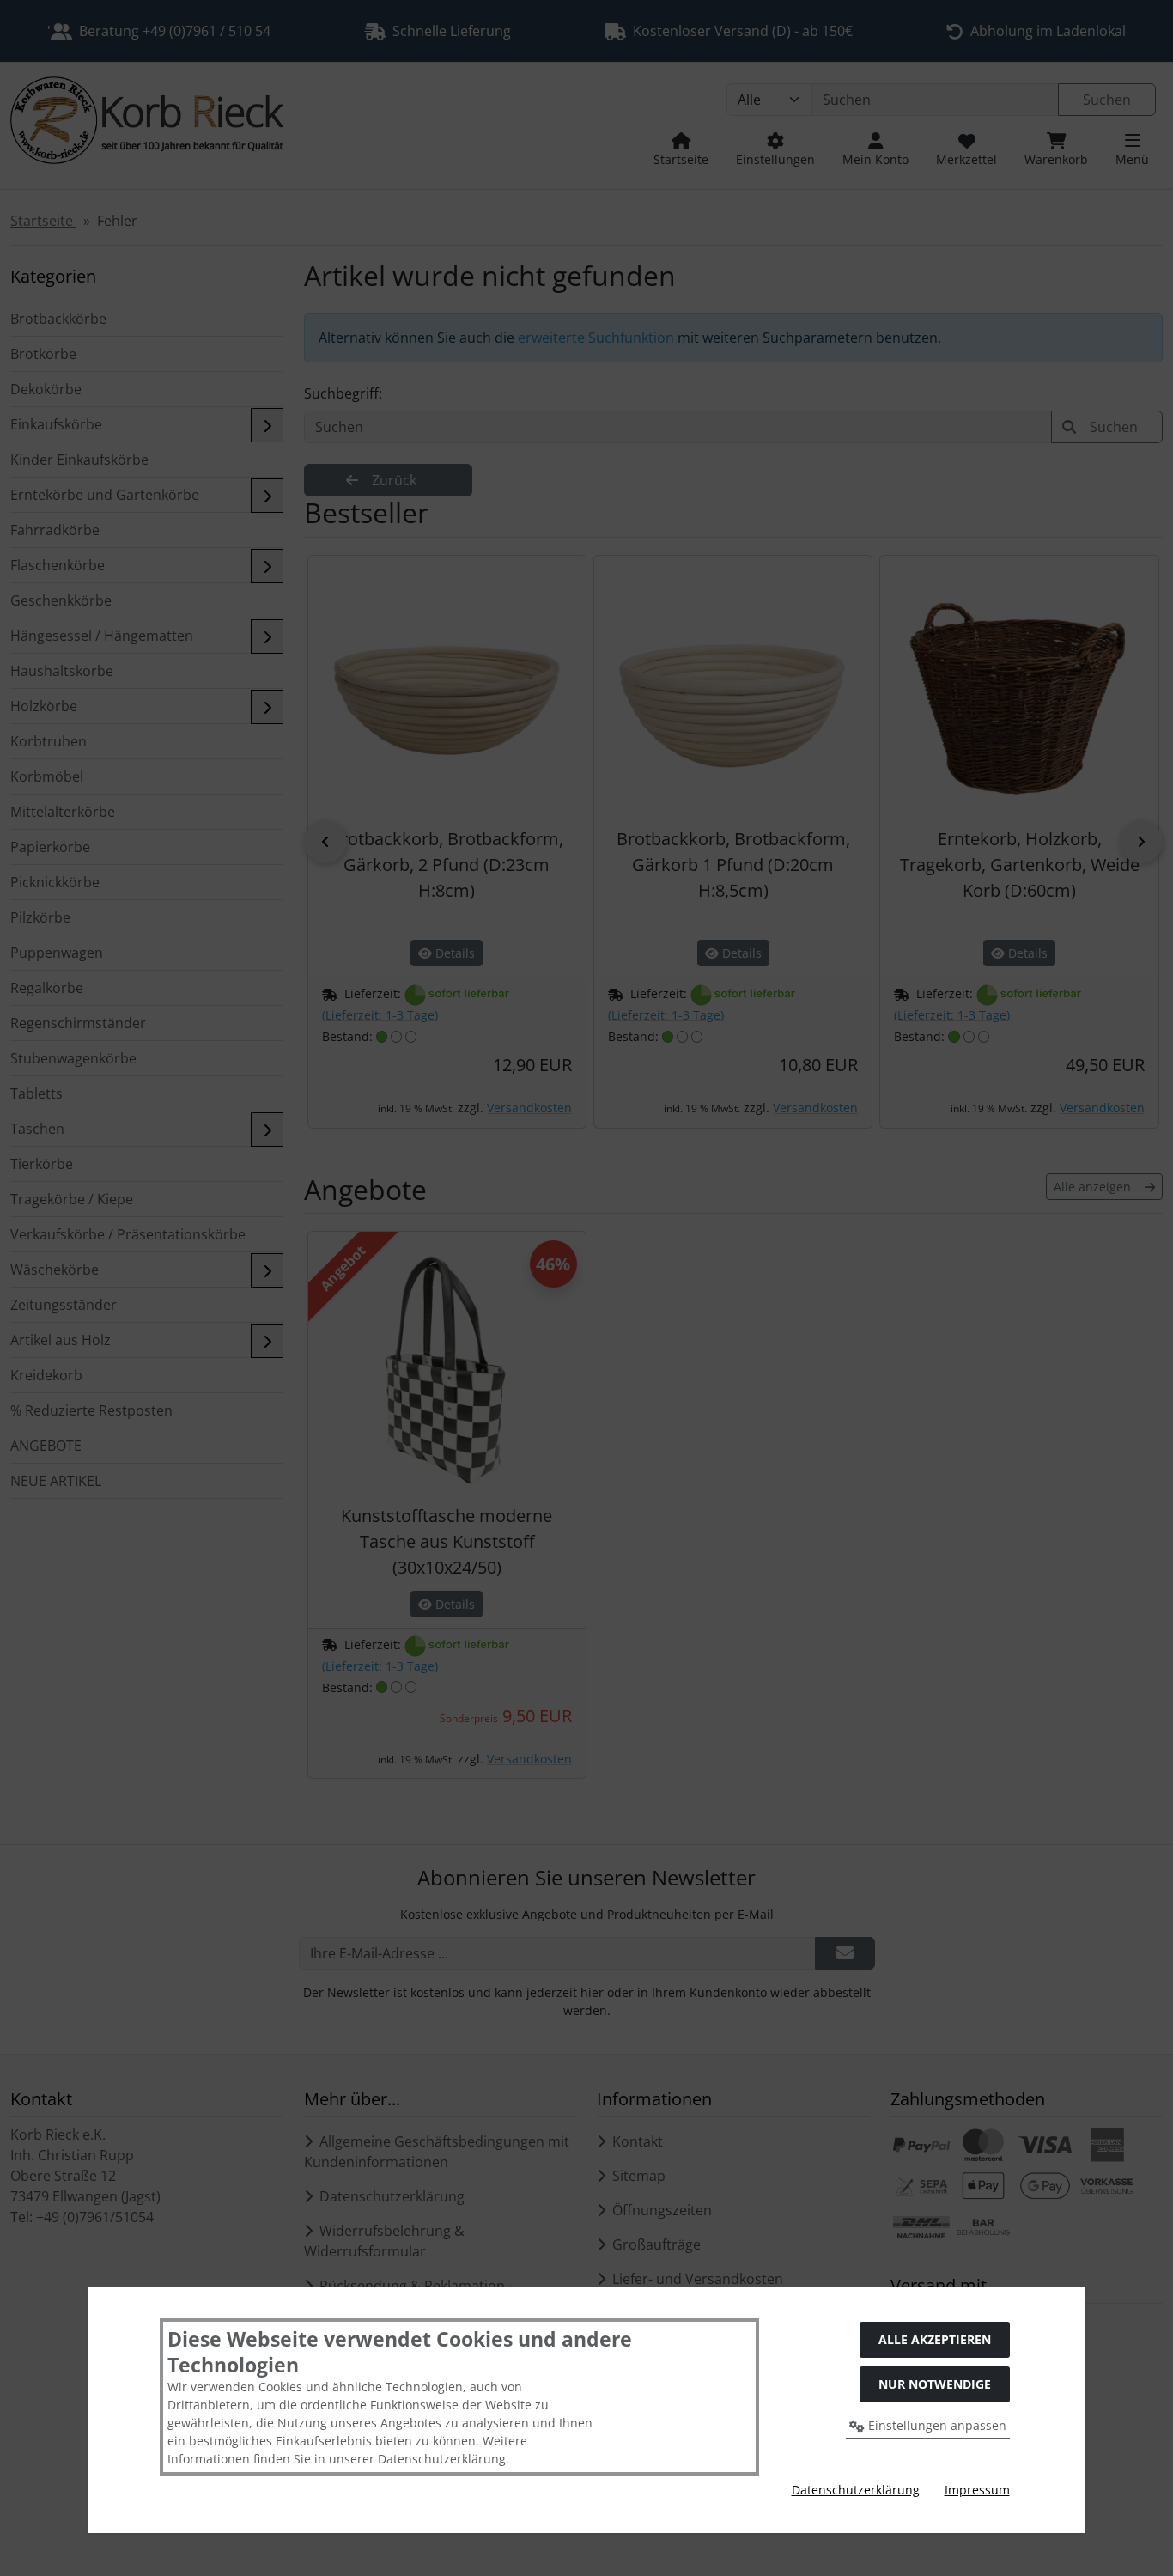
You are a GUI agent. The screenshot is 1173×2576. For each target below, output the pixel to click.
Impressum (977, 2490)
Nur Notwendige (935, 2384)
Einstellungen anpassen (936, 2425)
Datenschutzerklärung (856, 2490)
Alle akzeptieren (935, 2339)
